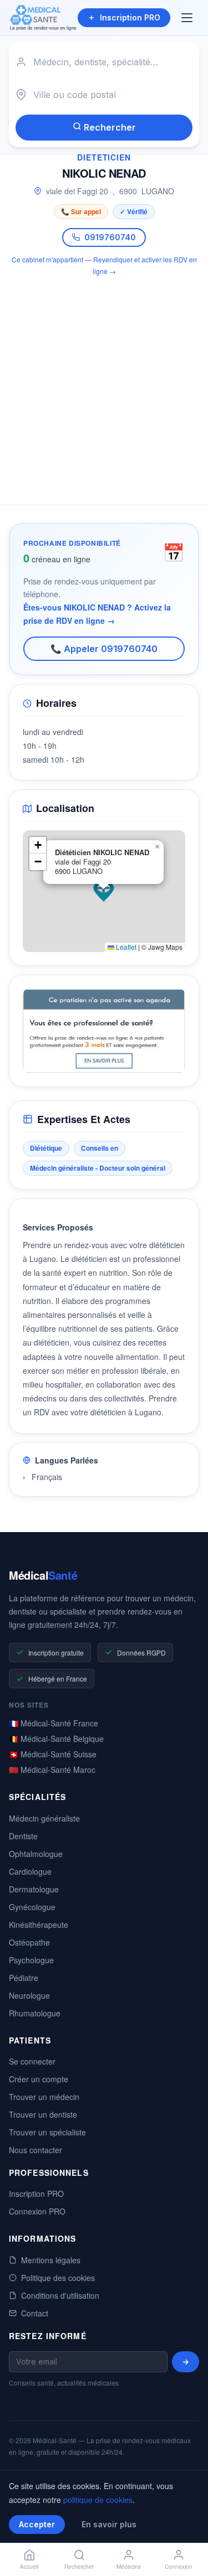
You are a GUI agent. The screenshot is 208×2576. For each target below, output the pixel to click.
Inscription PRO (130, 17)
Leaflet (125, 947)
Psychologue (31, 1960)
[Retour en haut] (187, 2531)
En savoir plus (109, 2524)
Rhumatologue (35, 2013)
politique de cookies (98, 2500)
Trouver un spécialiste (47, 2132)
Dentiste (23, 1836)
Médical (43, 1575)
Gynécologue (32, 1907)
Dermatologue (34, 1889)
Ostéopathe (29, 1942)
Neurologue (29, 1995)
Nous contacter (35, 2150)
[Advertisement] (104, 384)
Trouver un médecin (44, 2097)
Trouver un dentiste (43, 2114)
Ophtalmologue (36, 1854)
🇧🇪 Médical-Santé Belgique (56, 1739)
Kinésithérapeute (39, 1925)
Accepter (37, 2524)
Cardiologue (30, 1871)
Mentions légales (51, 2260)
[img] (104, 891)
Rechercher (109, 127)
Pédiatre (24, 1978)
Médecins (129, 2567)
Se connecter (32, 2061)
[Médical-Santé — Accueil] (43, 18)
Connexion (179, 2567)
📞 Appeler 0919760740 (104, 649)
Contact (35, 2313)
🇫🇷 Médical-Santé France (54, 1723)
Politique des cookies (58, 2278)
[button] (104, 891)
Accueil (29, 2567)
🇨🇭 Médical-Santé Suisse (53, 1754)
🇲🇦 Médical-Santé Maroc (52, 1770)
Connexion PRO (37, 2211)
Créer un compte (39, 2079)
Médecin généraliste (44, 1818)
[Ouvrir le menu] (188, 18)
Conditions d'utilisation (60, 2295)
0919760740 (110, 237)
